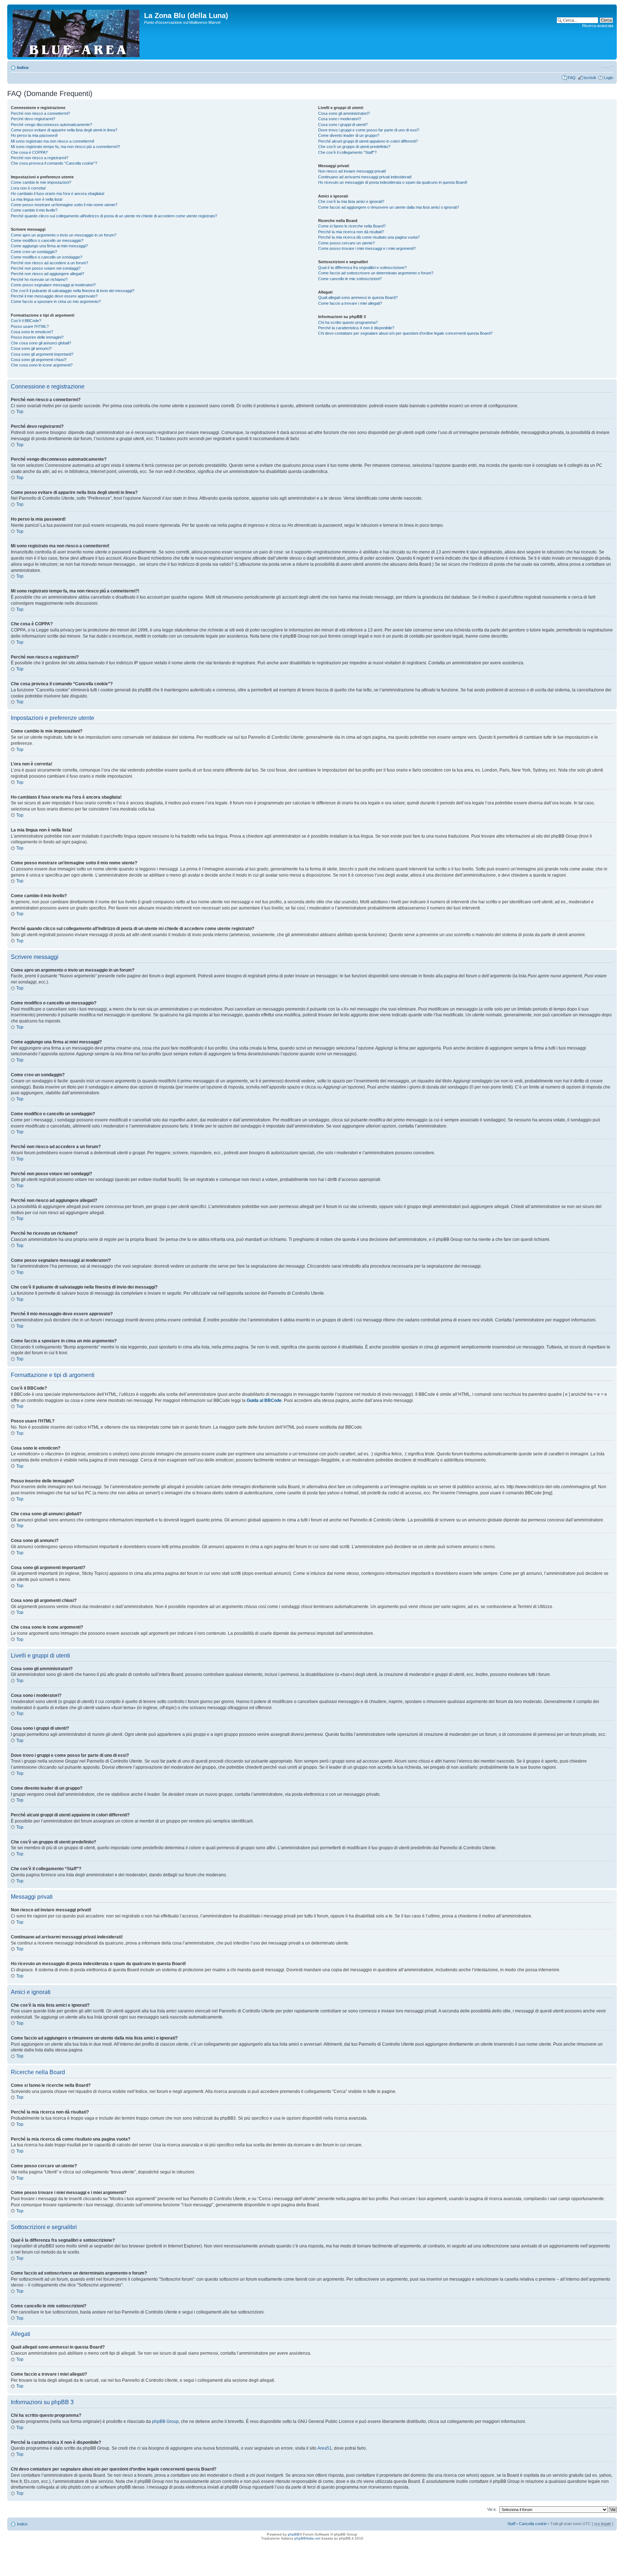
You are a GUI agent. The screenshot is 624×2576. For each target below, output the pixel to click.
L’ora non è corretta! (28, 188)
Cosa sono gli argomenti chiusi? (39, 360)
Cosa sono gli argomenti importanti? (42, 354)
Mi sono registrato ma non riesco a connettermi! (53, 141)
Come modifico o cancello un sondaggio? (47, 257)
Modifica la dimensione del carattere (608, 66)
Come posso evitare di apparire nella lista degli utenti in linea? (64, 130)
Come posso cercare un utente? (346, 243)
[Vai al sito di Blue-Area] (77, 32)
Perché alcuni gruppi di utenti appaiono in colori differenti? (368, 141)
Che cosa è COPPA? (29, 152)
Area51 (325, 2448)
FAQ (572, 78)
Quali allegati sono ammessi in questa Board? (358, 297)
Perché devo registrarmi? (33, 119)
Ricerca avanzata (598, 26)
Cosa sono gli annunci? (31, 348)
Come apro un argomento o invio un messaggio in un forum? (64, 235)
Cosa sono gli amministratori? (344, 113)
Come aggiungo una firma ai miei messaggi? (49, 246)
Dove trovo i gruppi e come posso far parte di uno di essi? (369, 130)
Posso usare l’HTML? (30, 326)
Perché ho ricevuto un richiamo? (39, 279)
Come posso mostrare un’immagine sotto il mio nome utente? (64, 205)
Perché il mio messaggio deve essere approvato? (54, 296)
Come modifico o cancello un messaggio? (47, 240)
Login (608, 78)
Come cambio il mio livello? (34, 210)
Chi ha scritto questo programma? (348, 322)
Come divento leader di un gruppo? (349, 135)
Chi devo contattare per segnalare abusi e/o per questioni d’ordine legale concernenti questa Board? (405, 333)
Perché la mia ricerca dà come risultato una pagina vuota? (369, 237)
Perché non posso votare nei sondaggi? (46, 268)
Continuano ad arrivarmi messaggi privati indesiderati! (365, 177)
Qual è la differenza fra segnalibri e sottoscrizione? (362, 268)
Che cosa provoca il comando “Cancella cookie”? (54, 163)
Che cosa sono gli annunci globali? (41, 343)
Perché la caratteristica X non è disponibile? (356, 328)
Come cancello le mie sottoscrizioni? (350, 279)
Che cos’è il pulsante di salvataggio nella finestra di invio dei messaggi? (73, 291)
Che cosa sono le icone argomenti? (42, 365)
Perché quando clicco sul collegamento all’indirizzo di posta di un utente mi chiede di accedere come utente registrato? (114, 216)
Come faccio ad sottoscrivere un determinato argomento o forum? (376, 273)
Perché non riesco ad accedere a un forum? (49, 263)
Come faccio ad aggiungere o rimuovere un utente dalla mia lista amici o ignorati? (389, 207)
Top (20, 412)
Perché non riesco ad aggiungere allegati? (47, 274)
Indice (23, 68)
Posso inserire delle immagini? (37, 337)
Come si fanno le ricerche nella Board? (352, 226)
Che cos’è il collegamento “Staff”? (347, 152)
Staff (511, 2524)
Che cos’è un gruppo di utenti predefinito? (354, 147)
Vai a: (492, 2509)
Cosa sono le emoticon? (32, 332)
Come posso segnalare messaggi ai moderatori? (53, 285)
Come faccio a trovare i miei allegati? (350, 303)
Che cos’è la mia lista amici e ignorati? (351, 201)
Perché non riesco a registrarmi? (40, 158)
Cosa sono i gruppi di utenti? (343, 125)
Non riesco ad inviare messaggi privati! (352, 171)
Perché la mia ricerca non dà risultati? (351, 232)
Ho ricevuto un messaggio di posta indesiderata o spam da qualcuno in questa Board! (393, 182)
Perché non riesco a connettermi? (40, 113)
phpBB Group (165, 2421)
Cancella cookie (533, 2524)
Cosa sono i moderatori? (340, 119)
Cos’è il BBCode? (26, 321)
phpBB (294, 2534)
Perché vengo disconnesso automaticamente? (51, 125)
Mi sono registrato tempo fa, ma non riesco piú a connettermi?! (65, 147)
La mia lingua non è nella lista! (37, 199)
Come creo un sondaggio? (34, 252)
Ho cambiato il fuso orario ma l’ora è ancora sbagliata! (58, 194)
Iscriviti (590, 78)
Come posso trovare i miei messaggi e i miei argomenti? (367, 248)
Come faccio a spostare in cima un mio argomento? (56, 301)
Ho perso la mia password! (34, 135)
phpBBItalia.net (307, 2538)
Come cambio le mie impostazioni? (41, 182)
